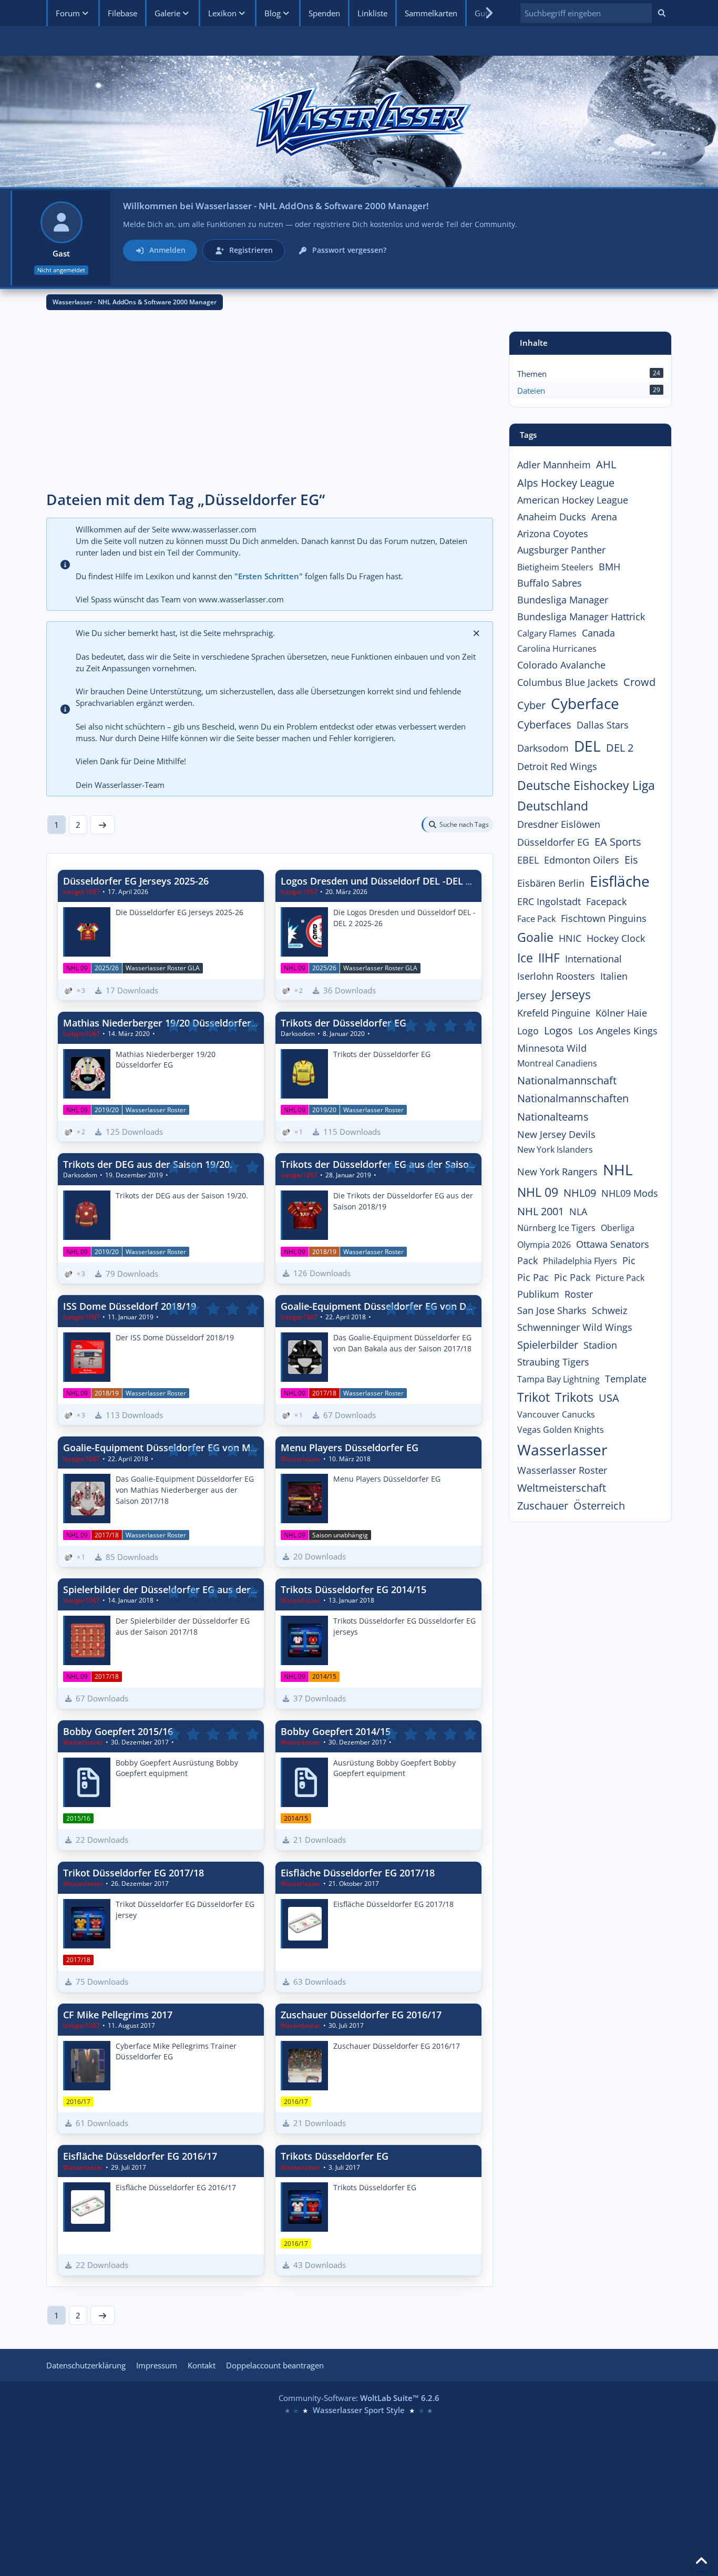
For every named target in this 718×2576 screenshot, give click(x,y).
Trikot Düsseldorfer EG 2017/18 (134, 1873)
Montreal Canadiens (557, 1063)
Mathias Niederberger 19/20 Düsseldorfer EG (165, 1023)
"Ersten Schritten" (269, 576)
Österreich (599, 1506)
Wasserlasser (562, 1450)
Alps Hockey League (566, 483)
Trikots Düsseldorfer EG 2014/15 (353, 1589)
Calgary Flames (547, 633)
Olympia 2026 (544, 1245)
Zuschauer (543, 1506)
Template (626, 1379)
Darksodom (543, 748)
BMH (609, 567)
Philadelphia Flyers (580, 1261)
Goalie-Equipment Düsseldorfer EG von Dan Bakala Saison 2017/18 (430, 1306)
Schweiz (609, 1310)
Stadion (600, 1345)
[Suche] (662, 13)
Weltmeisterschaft (562, 1488)
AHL (606, 464)
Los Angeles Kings (618, 1031)
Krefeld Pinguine (554, 1013)
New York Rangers (557, 1172)
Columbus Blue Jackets (568, 682)
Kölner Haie (621, 1013)
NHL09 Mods (630, 1193)
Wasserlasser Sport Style (359, 2410)
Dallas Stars (603, 725)
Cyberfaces (544, 725)
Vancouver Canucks (556, 1414)
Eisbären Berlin (551, 883)
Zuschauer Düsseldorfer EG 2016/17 (361, 2015)
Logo (528, 1031)
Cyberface (585, 703)
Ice (525, 958)
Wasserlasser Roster (562, 1470)
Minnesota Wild (552, 1048)
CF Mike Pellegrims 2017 (118, 2015)
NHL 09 (538, 1192)
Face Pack (536, 919)
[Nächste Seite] (102, 825)
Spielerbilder (548, 1345)
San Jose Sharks (552, 1310)
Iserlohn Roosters (556, 976)
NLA (578, 1212)
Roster (579, 1294)
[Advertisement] (270, 405)
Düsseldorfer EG (553, 842)
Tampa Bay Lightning (558, 1379)
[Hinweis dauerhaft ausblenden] (477, 633)
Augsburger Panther (561, 550)
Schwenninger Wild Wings (575, 1327)
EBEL (528, 860)
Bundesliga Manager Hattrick (581, 617)
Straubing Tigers (553, 1362)
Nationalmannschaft (567, 1080)
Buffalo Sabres (550, 583)
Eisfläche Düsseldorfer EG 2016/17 (140, 2156)
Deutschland (553, 806)
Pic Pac (533, 1277)
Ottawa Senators (613, 1244)
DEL (587, 746)
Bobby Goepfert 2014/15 (336, 1731)
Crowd (639, 682)
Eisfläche (620, 881)
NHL (618, 1169)
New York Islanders (555, 1150)
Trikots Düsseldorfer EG (335, 2156)
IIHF (549, 958)
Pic (629, 1260)
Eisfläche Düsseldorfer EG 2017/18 (358, 1873)
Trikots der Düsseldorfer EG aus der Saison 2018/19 (397, 1164)
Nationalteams (553, 1117)
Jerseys (571, 994)
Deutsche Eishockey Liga (586, 785)
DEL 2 (620, 748)
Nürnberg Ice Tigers (556, 1228)
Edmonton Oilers (582, 860)
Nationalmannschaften (573, 1098)
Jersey (532, 995)
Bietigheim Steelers (555, 567)
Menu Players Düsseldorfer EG (350, 1448)
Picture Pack (620, 1278)
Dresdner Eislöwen (559, 824)
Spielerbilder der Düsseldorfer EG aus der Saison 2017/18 (192, 1589)
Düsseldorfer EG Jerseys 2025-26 (136, 881)
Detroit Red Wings (557, 766)
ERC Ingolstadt (549, 901)
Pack (527, 1260)
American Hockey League (573, 500)
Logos (558, 1030)
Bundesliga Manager (563, 600)
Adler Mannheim (554, 465)
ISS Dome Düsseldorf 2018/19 (130, 1306)
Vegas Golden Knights (561, 1430)
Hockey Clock (616, 938)
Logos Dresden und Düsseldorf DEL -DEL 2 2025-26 (394, 881)
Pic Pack (572, 1277)
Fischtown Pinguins (604, 918)
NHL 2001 (541, 1211)
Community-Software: (359, 2398)
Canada (598, 633)
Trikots (574, 1397)
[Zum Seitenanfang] (701, 2561)
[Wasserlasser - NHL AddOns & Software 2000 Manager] (359, 121)
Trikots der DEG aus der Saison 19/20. (148, 1164)
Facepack (606, 901)
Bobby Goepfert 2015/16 (118, 1731)
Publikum (538, 1294)
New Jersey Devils (556, 1134)
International (593, 959)
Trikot (534, 1397)
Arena (604, 517)
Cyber (531, 705)
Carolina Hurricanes (557, 649)
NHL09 (580, 1193)
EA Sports (618, 842)
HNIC (570, 938)
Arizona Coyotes (553, 533)
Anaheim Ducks (552, 517)
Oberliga (618, 1228)
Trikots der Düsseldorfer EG (343, 1023)
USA (609, 1398)
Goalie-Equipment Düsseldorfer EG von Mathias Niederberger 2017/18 (221, 1448)
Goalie (535, 937)
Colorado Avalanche (561, 665)
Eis (631, 860)
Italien (614, 976)
